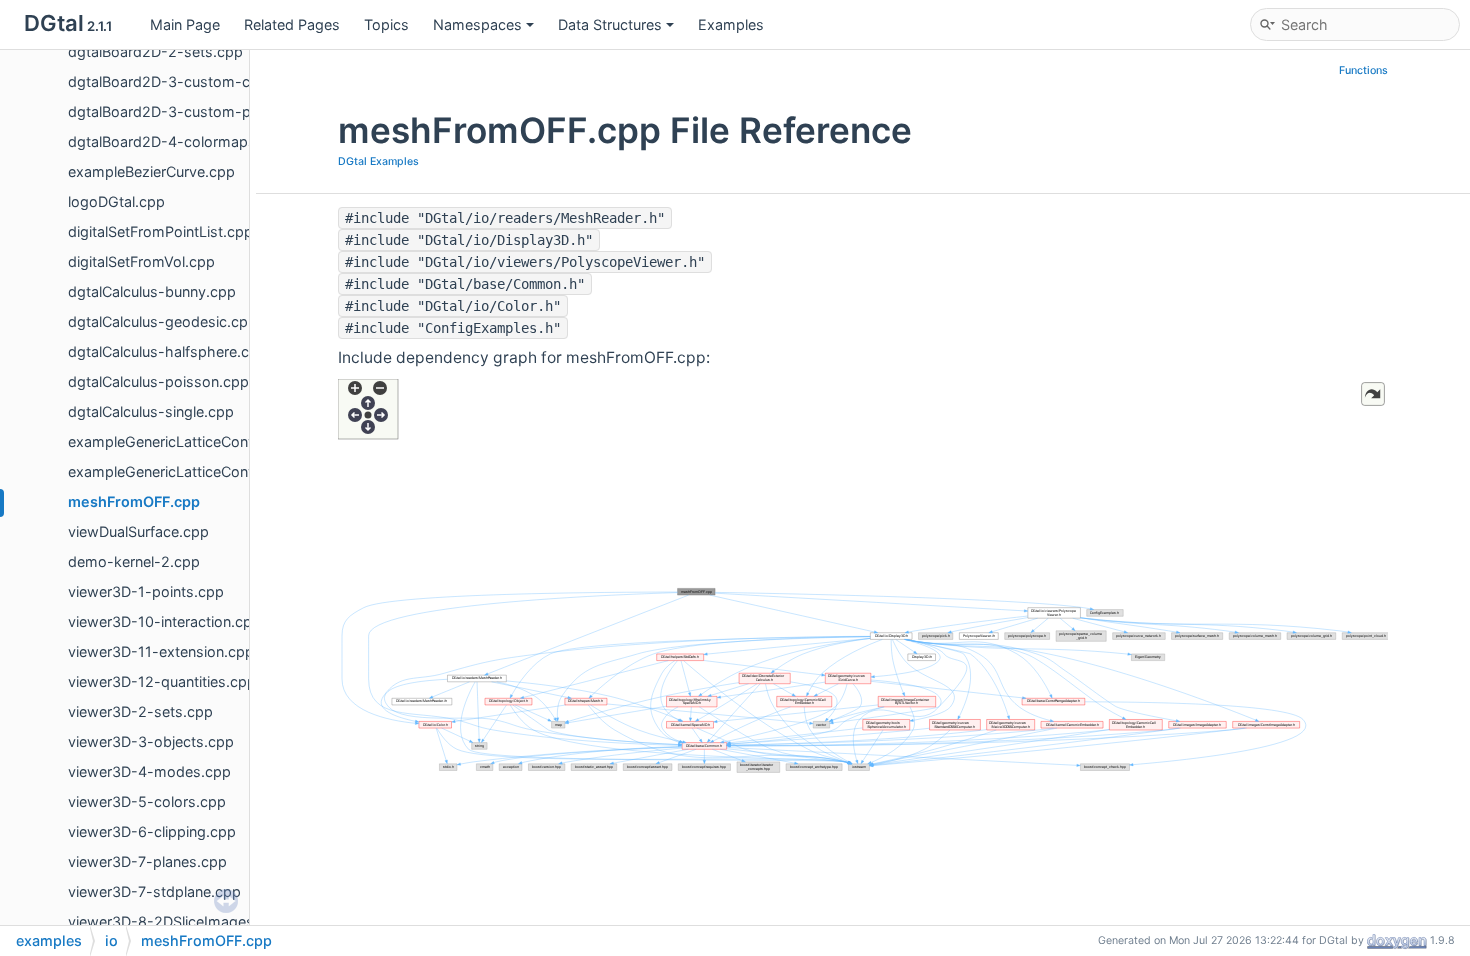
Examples (731, 24)
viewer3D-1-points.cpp (146, 591)
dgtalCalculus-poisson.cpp (158, 381)
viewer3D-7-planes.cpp (147, 861)
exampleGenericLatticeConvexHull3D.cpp (206, 441)
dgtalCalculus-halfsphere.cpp (167, 351)
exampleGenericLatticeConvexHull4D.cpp (206, 471)
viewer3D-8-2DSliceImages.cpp (176, 921)
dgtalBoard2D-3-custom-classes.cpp (195, 81)
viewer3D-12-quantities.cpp (162, 681)
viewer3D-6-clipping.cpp (152, 831)
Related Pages (292, 24)
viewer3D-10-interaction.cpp (164, 621)
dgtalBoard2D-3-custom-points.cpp (191, 111)
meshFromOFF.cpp (134, 501)
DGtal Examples (378, 161)
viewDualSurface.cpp (138, 531)
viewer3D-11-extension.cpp (161, 651)
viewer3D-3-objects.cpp (151, 741)
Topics (386, 24)
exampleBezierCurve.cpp (151, 171)
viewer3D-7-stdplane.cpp (154, 891)
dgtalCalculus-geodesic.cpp (162, 321)
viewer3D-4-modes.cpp (149, 771)
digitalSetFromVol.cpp (141, 261)
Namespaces (477, 24)
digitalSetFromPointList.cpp (160, 231)
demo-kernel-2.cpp (134, 561)
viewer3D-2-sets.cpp (140, 711)
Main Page (185, 24)
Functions (1363, 70)
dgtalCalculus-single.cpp (151, 411)
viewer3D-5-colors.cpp (147, 801)
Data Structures (610, 24)
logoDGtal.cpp (116, 201)
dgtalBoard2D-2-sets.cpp (155, 51)
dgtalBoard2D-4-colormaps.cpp (177, 141)
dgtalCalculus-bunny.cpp (152, 291)
